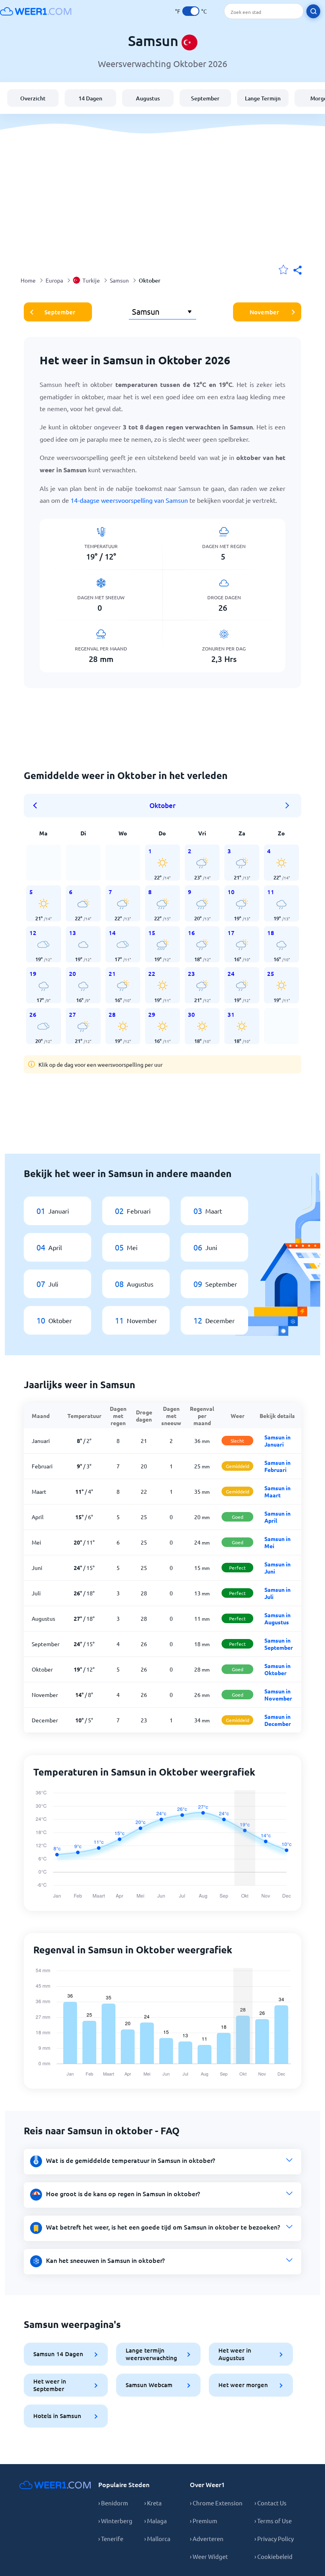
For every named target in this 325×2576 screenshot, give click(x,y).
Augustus (148, 98)
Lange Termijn (263, 98)
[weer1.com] (36, 11)
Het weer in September (50, 2385)
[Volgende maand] (287, 806)
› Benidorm (113, 2503)
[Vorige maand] (38, 806)
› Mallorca (157, 2538)
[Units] (191, 11)
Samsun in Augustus (277, 1618)
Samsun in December (278, 1720)
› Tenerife (111, 2538)
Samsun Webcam (149, 2385)
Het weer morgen (243, 2385)
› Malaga (156, 2521)
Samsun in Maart (277, 1491)
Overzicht (33, 98)
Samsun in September (279, 1644)
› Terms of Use (273, 2521)
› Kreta (153, 2503)
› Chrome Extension (216, 2503)
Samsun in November (278, 1695)
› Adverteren (207, 2538)
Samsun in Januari (277, 1441)
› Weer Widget (209, 2556)
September (205, 98)
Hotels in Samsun (57, 2416)
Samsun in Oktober (277, 1669)
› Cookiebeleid (273, 2556)
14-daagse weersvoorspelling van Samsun (129, 500)
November (264, 312)
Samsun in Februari (277, 1466)
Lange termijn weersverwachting (151, 2354)
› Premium (204, 2521)
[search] (313, 11)
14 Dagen (90, 98)
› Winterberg (115, 2521)
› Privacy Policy (274, 2538)
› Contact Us (271, 2503)
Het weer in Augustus (235, 2354)
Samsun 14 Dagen (58, 2354)
